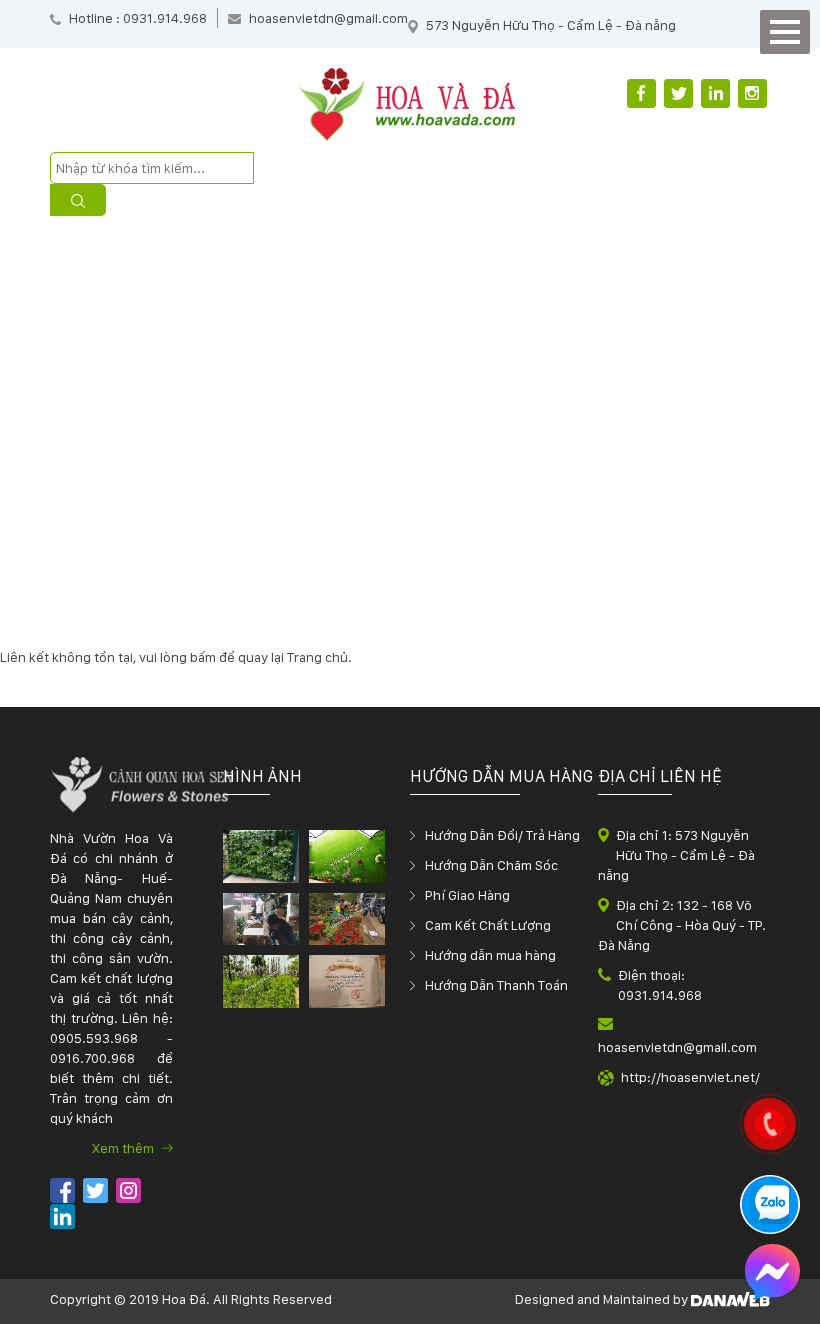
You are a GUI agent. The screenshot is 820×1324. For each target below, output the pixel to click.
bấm (203, 657)
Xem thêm (124, 1148)
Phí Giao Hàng (467, 895)
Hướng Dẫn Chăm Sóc (491, 865)
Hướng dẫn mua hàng (490, 955)
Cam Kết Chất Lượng (488, 925)
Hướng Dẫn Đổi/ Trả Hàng (502, 835)
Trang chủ (317, 657)
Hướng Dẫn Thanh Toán (496, 985)
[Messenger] (772, 1274)
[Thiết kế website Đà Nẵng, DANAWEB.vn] (730, 1299)
